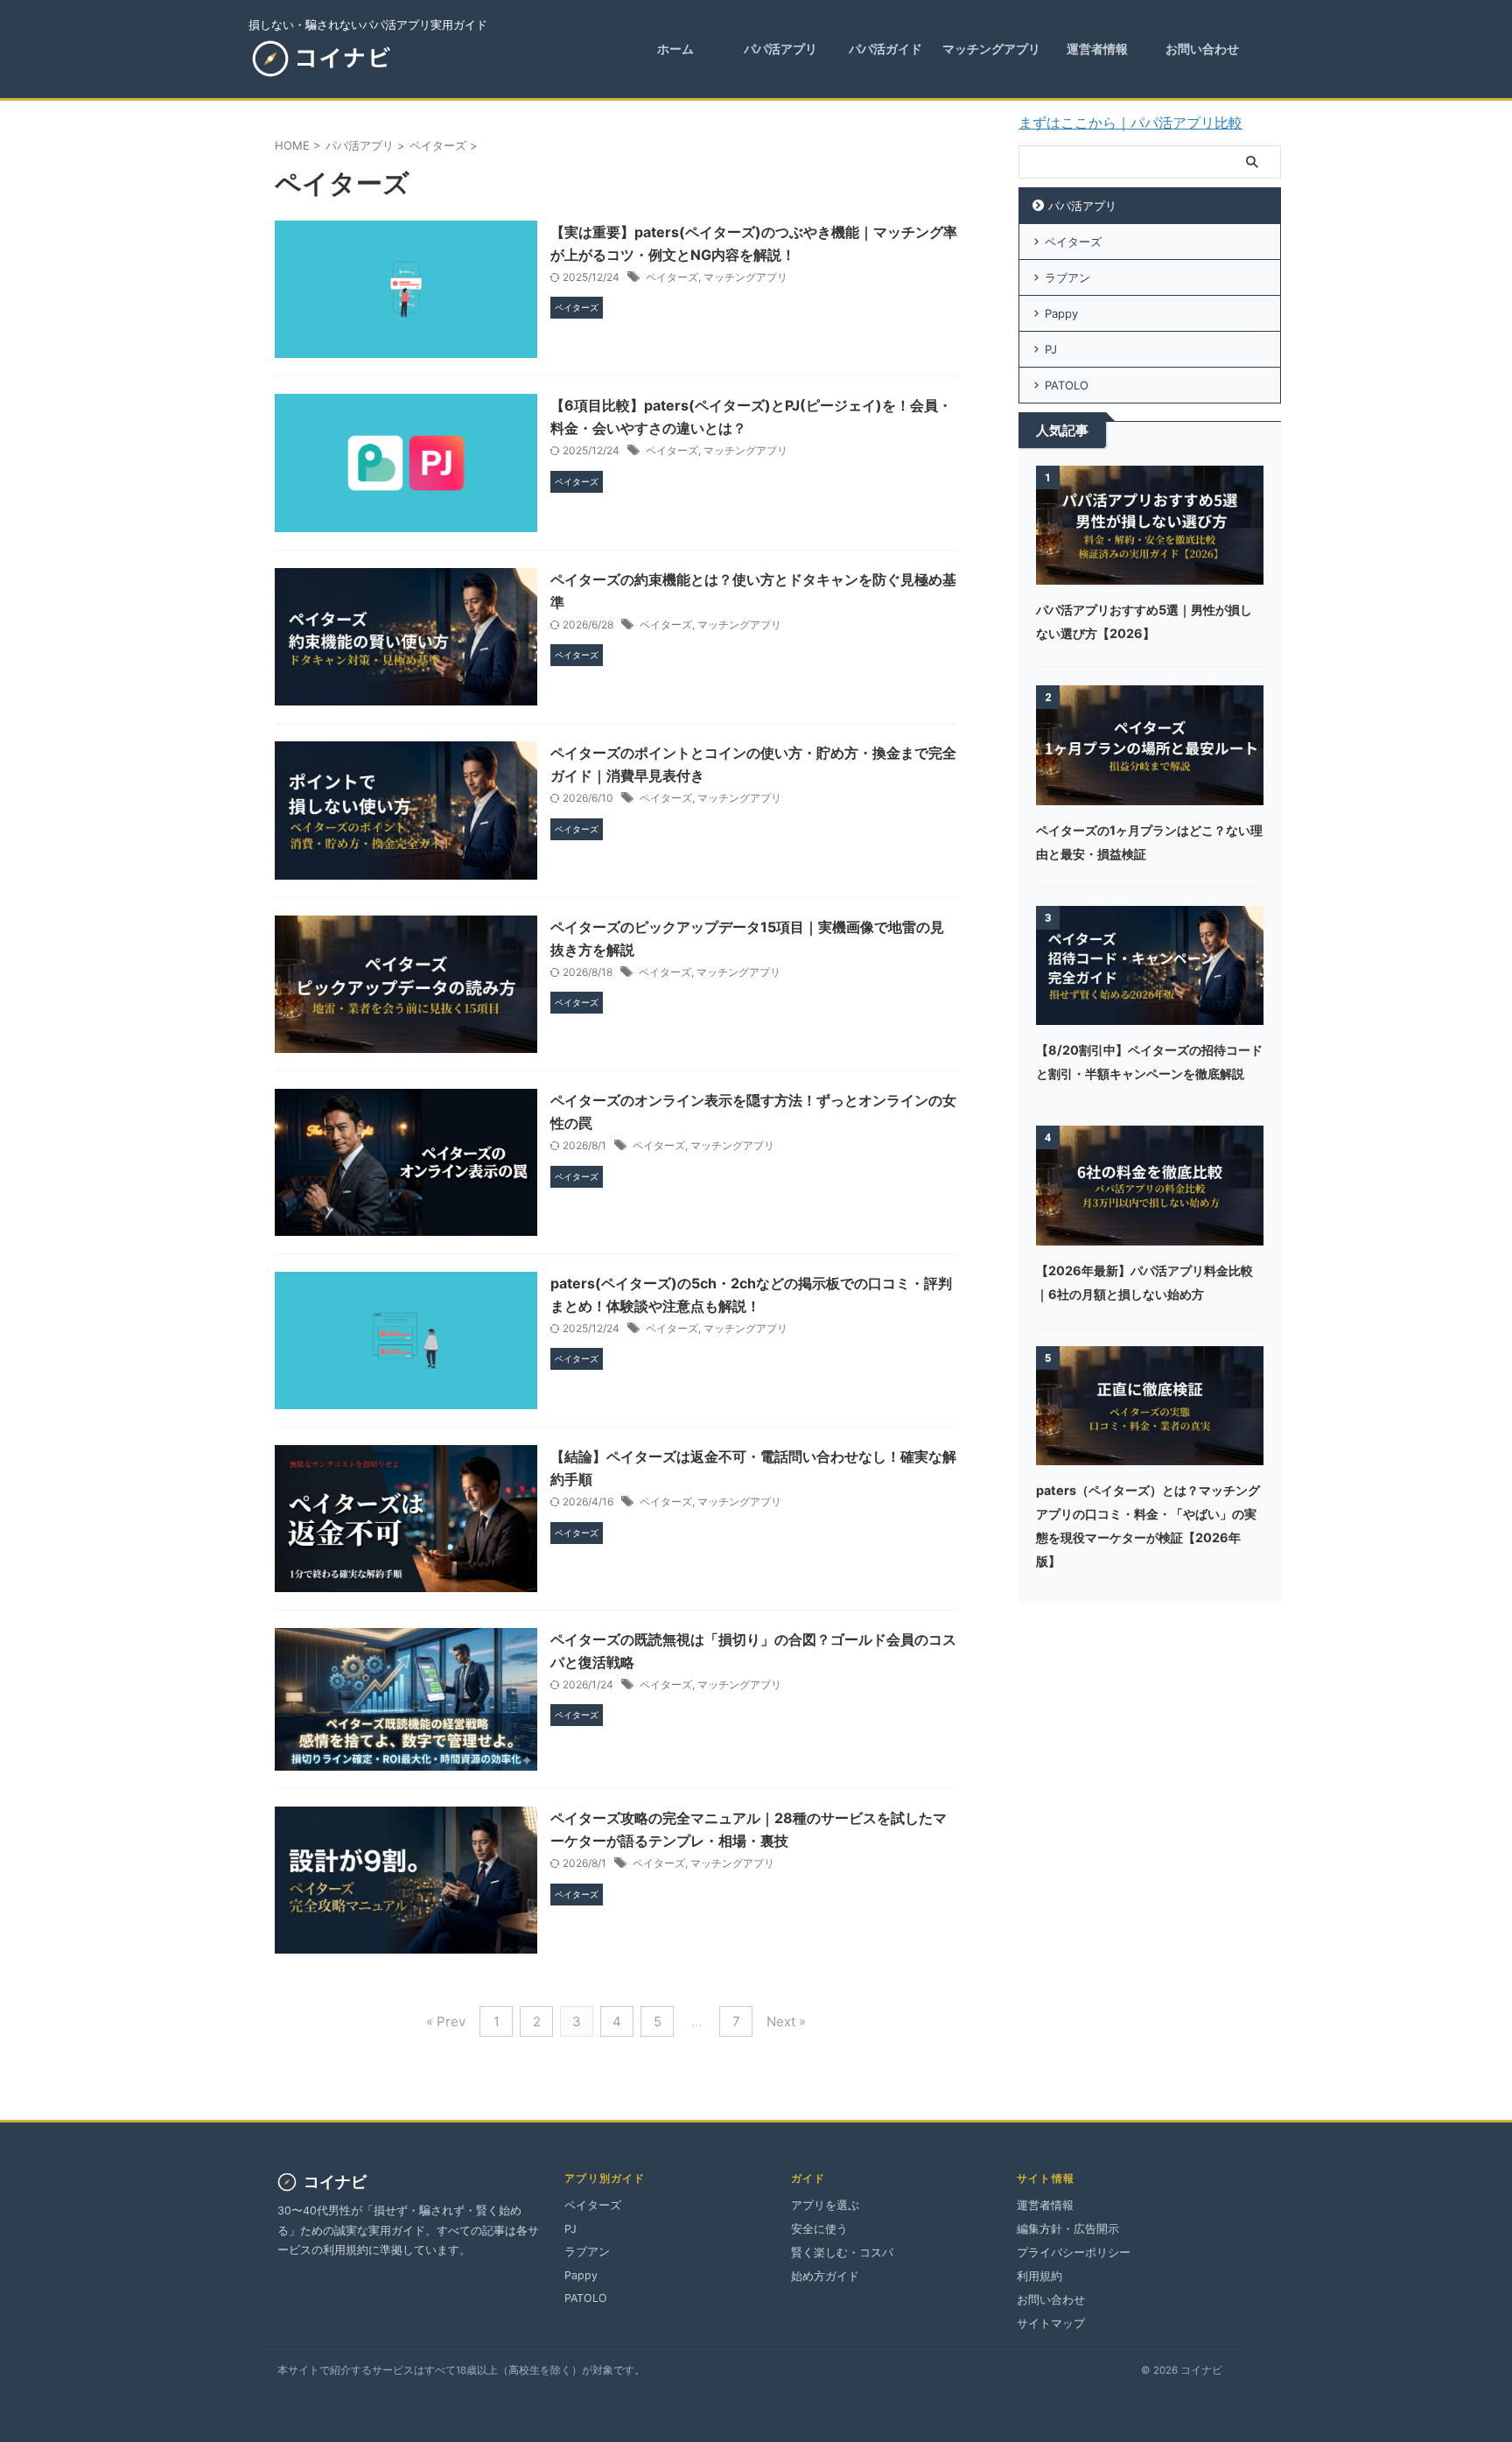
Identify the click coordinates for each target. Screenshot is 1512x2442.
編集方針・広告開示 (1068, 2229)
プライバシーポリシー (1074, 2253)
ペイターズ (672, 277)
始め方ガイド (825, 2276)
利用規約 (1039, 2276)
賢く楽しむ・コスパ (842, 2253)
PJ (1051, 349)
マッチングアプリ (745, 277)
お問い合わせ (1051, 2300)
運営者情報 (1045, 2205)
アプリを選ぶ (825, 2205)
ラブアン (1067, 277)
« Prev (446, 2021)
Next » (786, 2021)
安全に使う (819, 2229)
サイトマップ (1051, 2323)
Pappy (1061, 313)
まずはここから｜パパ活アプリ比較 (1130, 123)
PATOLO (1067, 385)
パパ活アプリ (1082, 206)
